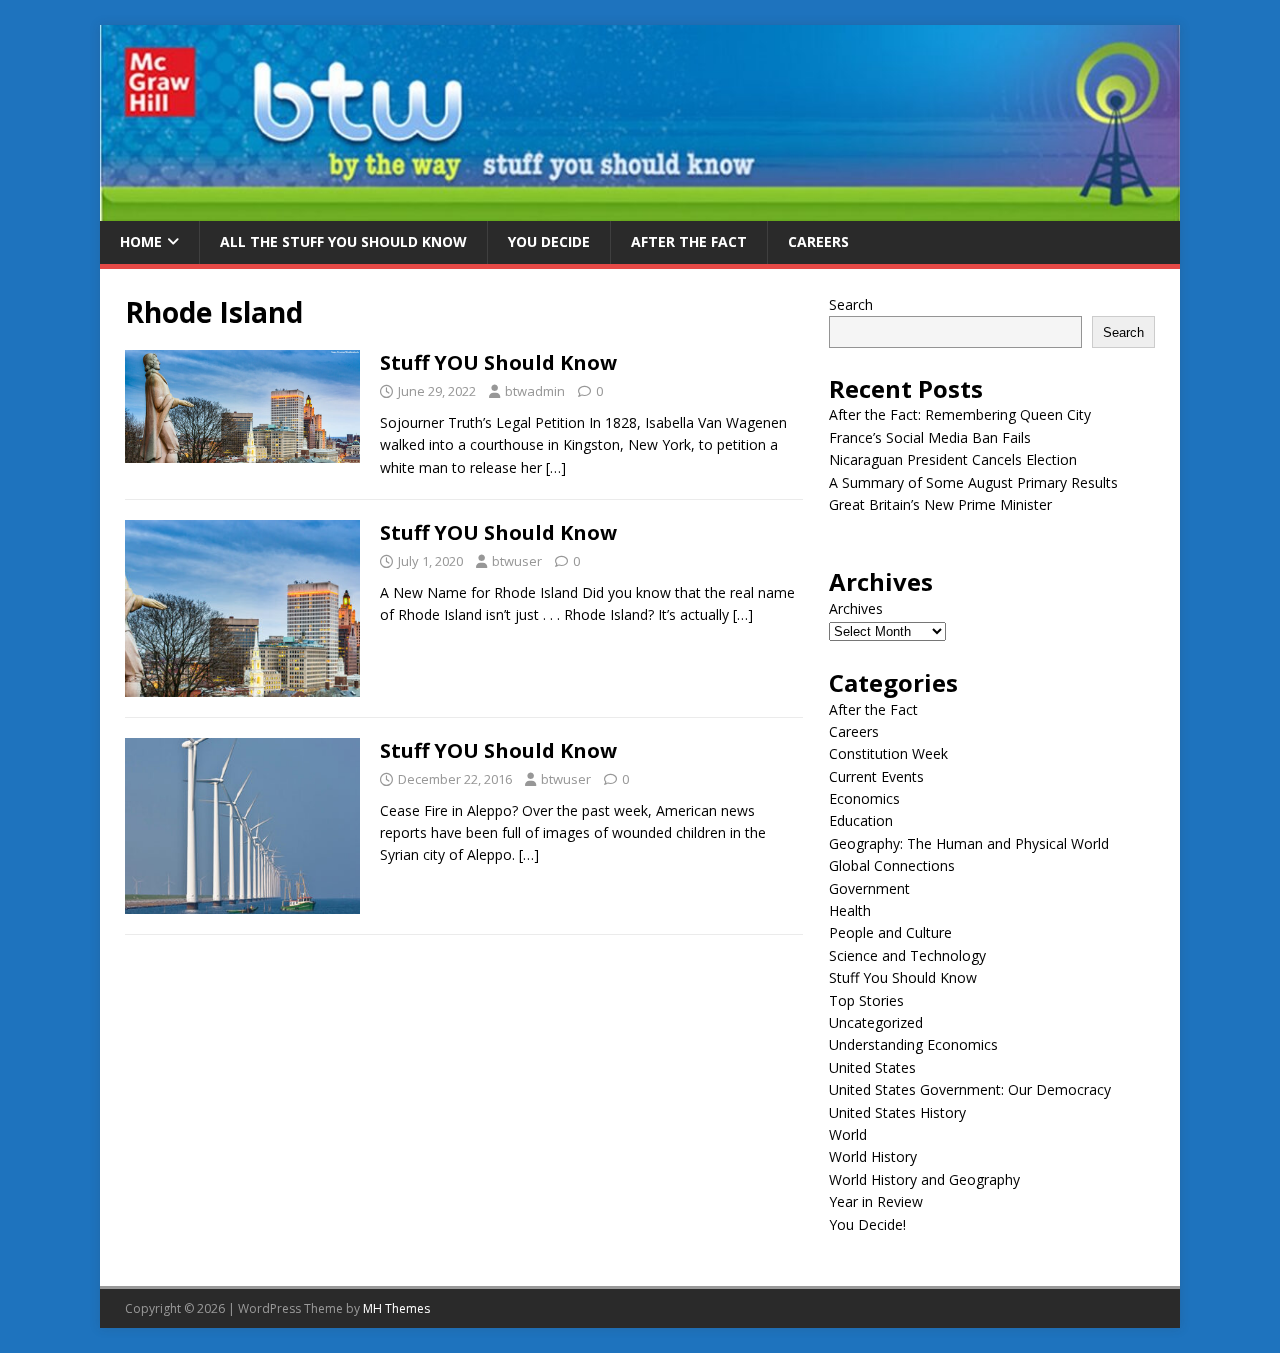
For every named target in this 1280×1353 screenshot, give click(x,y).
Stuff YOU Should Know (498, 362)
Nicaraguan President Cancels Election (953, 459)
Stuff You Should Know (903, 977)
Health (850, 910)
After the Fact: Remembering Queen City (960, 414)
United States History (897, 1112)
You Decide (549, 241)
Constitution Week (888, 753)
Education (861, 820)
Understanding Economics (913, 1044)
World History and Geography (924, 1179)
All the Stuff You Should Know (343, 241)
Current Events (876, 776)
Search (851, 304)
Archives (856, 608)
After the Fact (689, 241)
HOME (141, 241)
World (848, 1134)
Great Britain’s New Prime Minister (940, 504)
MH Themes (396, 1308)
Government (869, 888)
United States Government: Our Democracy (970, 1089)
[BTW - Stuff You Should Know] (640, 209)
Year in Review (876, 1201)
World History (873, 1156)
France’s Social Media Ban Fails (930, 437)
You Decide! (867, 1224)
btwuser (517, 561)
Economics (864, 798)
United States (872, 1067)
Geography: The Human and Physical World (969, 843)
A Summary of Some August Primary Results (973, 482)
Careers (818, 241)
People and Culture (890, 932)
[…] (556, 467)
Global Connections (892, 865)
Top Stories (866, 1000)
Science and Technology (907, 955)
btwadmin (535, 391)
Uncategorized (876, 1022)
